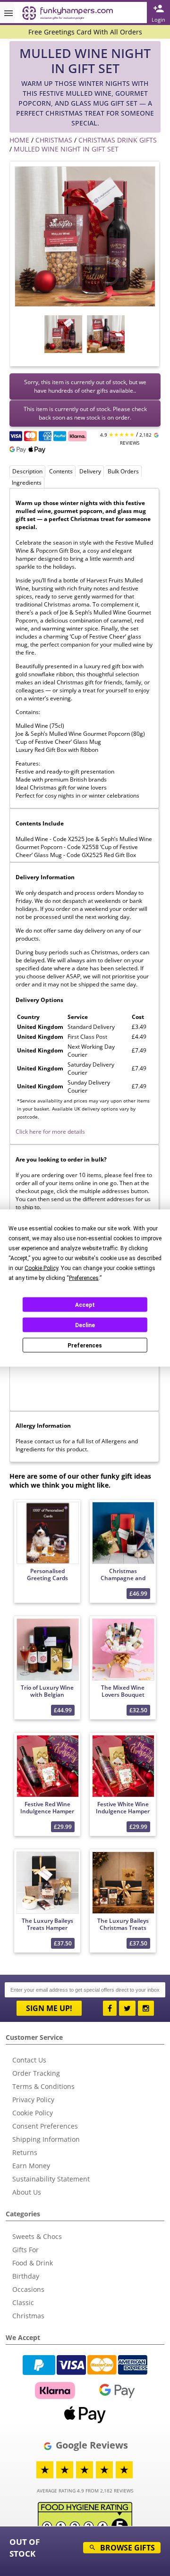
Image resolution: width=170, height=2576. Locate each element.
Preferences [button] (84, 1278)
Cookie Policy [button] (41, 1268)
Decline (85, 1325)
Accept (85, 1305)
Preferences (85, 1345)
